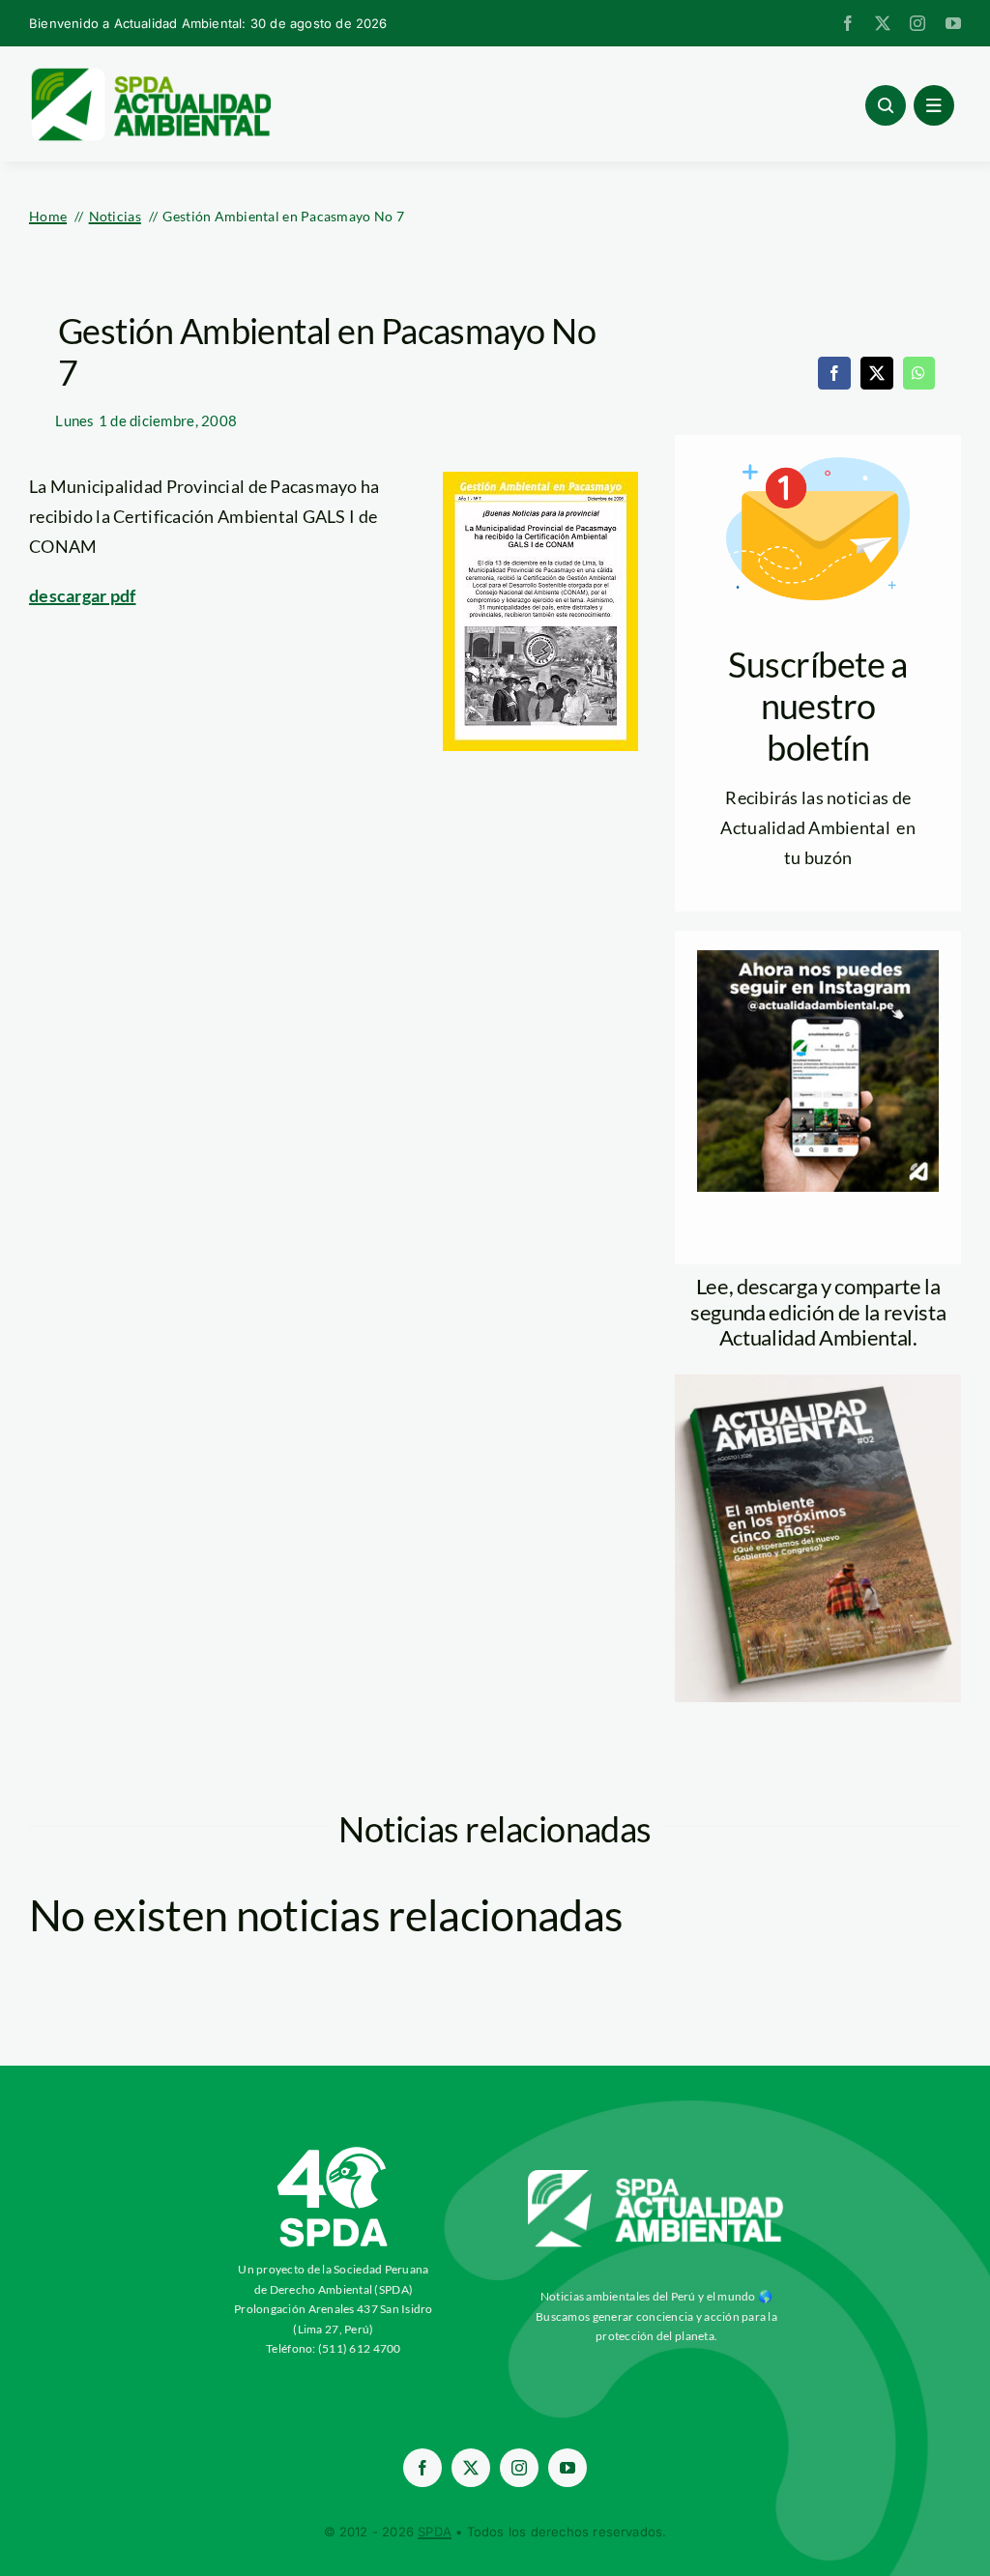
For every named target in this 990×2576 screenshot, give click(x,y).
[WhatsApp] (918, 373)
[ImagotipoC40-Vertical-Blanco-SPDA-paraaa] (334, 2152)
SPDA (435, 2532)
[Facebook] (834, 373)
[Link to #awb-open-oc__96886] (886, 105)
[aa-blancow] (656, 2177)
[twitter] (883, 23)
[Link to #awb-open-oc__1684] (934, 105)
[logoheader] (150, 74)
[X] (877, 373)
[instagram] (917, 23)
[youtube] (953, 23)
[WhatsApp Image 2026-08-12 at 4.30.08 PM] (818, 1383)
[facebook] (848, 23)
